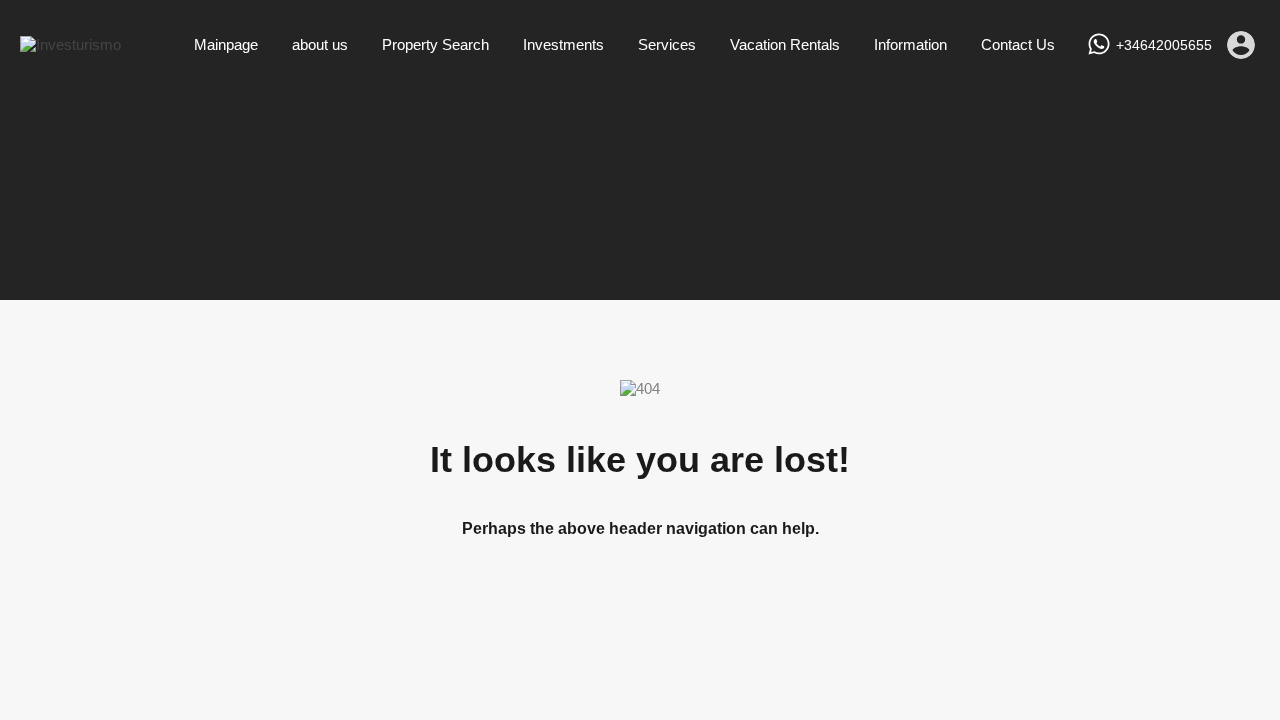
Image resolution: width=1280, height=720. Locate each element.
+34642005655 (1164, 45)
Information (910, 44)
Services (667, 44)
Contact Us (1018, 44)
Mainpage (226, 44)
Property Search (435, 44)
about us (320, 44)
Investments (563, 44)
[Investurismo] (70, 44)
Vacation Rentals (785, 44)
